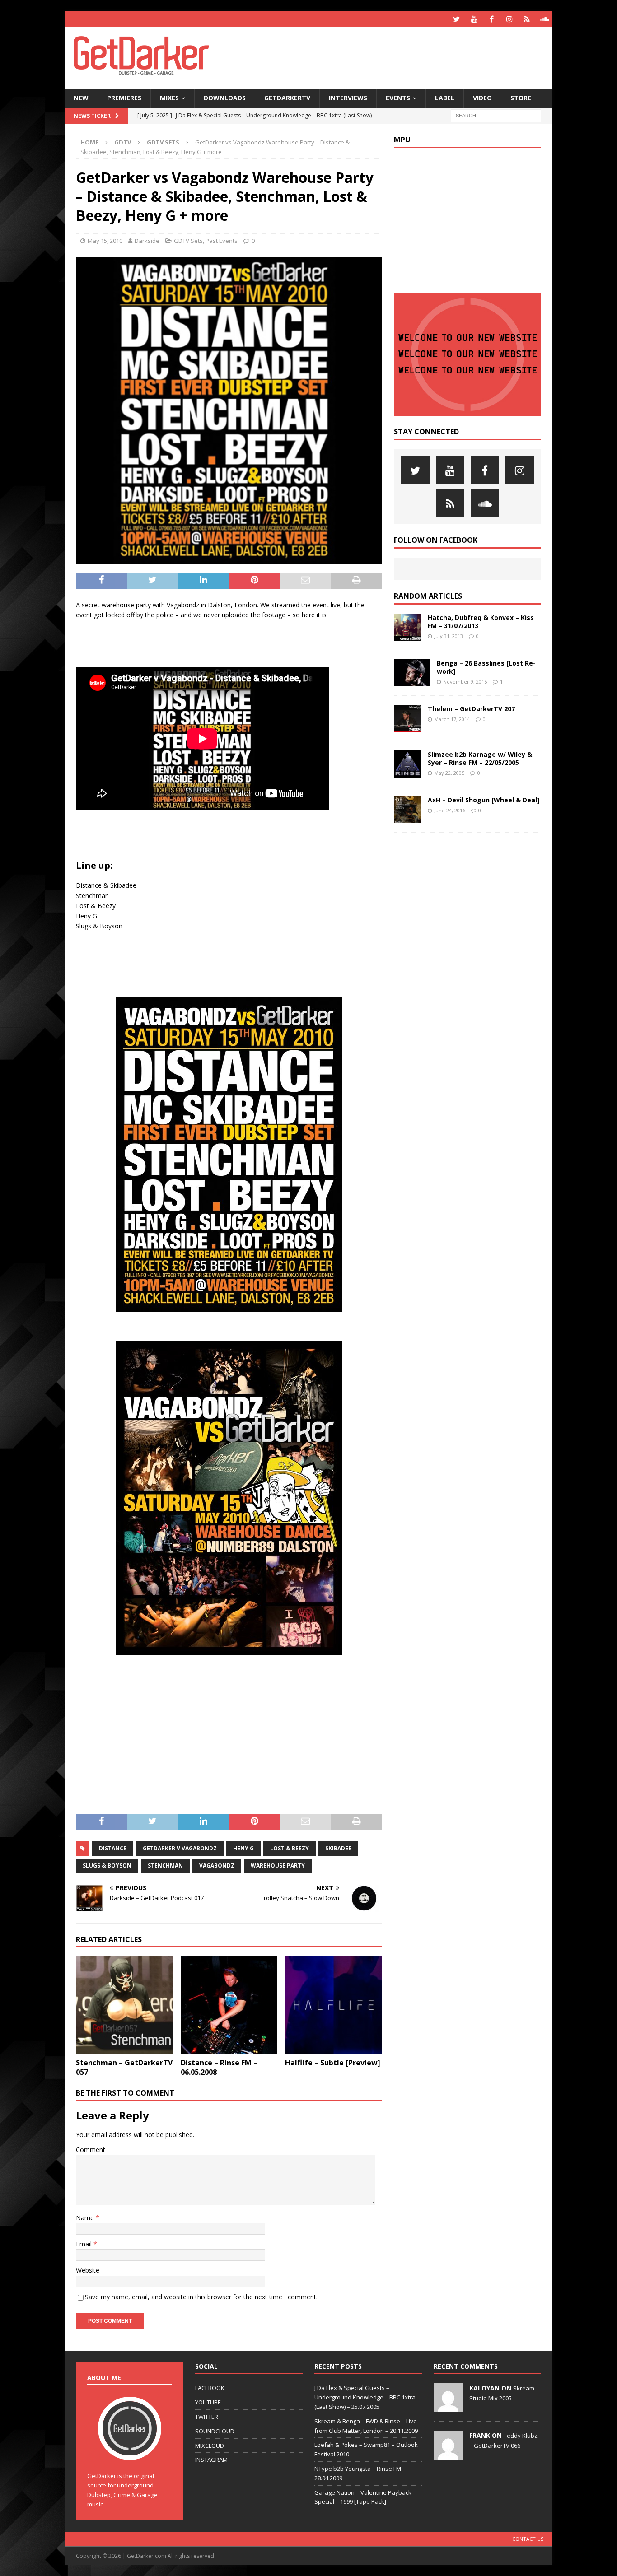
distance (113, 1848)
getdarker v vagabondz (180, 1848)
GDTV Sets (188, 241)
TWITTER (207, 2417)
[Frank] (448, 2455)
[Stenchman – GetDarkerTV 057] (124, 2005)
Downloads (225, 98)
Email (85, 2244)
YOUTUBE (208, 2402)
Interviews (348, 98)
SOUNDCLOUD (215, 2431)
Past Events (222, 241)
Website (88, 2270)
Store (521, 98)
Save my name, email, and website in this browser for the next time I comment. (201, 2297)
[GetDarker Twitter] (456, 19)
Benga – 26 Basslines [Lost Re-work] (486, 667)
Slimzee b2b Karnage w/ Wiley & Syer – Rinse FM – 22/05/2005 (480, 758)
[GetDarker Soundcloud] (545, 19)
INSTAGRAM (211, 2460)
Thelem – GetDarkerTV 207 (471, 709)
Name (86, 2218)
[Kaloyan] (448, 2408)
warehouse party (278, 1866)
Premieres (124, 98)
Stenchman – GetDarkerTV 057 (124, 2067)
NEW (81, 98)
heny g (243, 1848)
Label (445, 98)
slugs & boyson (107, 1866)
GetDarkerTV (287, 98)
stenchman (165, 1866)
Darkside (147, 241)
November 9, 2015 (465, 682)
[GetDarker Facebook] (492, 19)
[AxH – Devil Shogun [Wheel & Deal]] (407, 810)
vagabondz (217, 1866)
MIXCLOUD (210, 2446)
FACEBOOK (210, 2388)
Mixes (169, 98)
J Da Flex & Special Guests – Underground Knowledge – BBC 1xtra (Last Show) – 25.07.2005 (365, 2397)
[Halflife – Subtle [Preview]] (334, 2005)
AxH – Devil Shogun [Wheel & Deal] (484, 800)
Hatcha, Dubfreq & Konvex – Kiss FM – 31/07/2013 (481, 622)
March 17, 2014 (452, 719)
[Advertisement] (396, 56)
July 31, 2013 (449, 636)
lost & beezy (290, 1848)
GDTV (123, 142)
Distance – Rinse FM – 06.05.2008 (219, 2067)
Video (482, 98)
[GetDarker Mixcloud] (527, 19)
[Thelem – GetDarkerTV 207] (407, 718)
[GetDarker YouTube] (474, 19)
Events (398, 98)
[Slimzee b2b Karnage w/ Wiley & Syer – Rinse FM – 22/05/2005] (407, 764)
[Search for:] (496, 115)
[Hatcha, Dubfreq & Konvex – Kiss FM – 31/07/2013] (407, 627)
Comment (91, 2150)
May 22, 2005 (449, 773)
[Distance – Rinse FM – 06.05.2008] (229, 2005)
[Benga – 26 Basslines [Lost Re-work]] (412, 673)
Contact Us (528, 2539)
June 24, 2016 (450, 810)
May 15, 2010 (105, 241)
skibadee (338, 1848)
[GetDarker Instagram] (509, 19)
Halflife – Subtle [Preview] (333, 2063)
